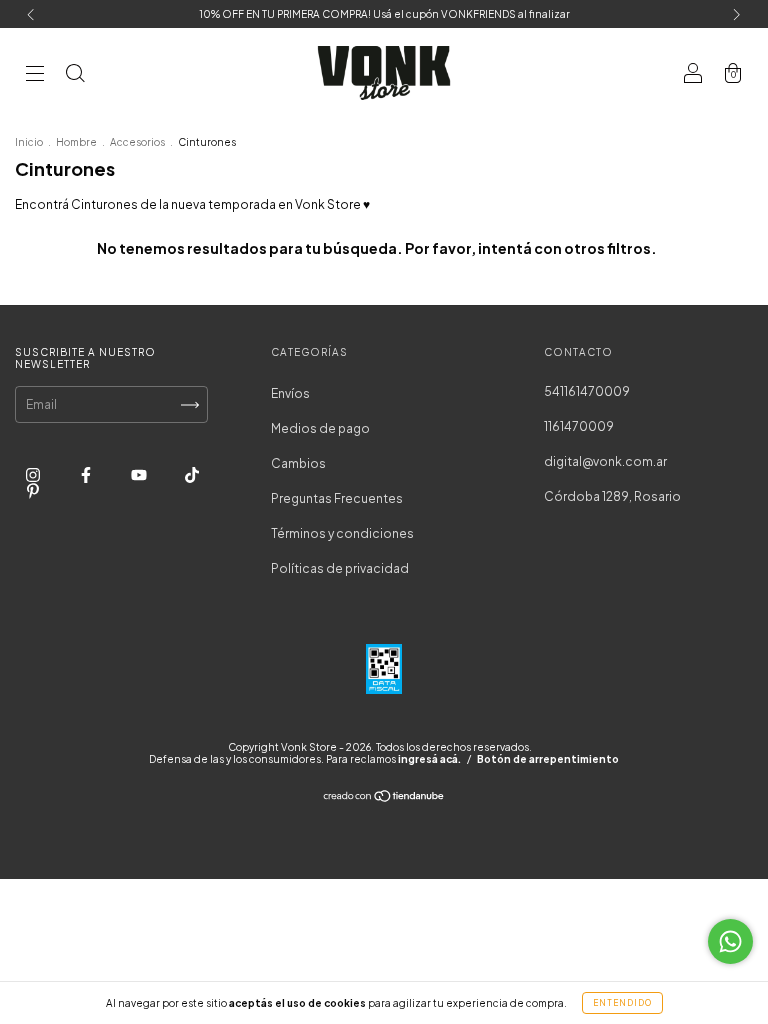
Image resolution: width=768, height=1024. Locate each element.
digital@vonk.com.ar (605, 461)
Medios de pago (320, 428)
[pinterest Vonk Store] (33, 490)
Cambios (298, 463)
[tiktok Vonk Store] (192, 474)
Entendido (622, 1003)
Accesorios (137, 142)
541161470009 (587, 391)
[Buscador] (75, 75)
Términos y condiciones (342, 533)
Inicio (29, 142)
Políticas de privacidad (340, 568)
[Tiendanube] (384, 798)
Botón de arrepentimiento (548, 759)
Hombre (76, 142)
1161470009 (579, 426)
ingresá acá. (429, 759)
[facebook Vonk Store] (87, 474)
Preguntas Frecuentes (337, 498)
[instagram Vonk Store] (34, 474)
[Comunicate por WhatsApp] (730, 941)
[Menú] (35, 75)
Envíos (290, 393)
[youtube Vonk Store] (140, 474)
